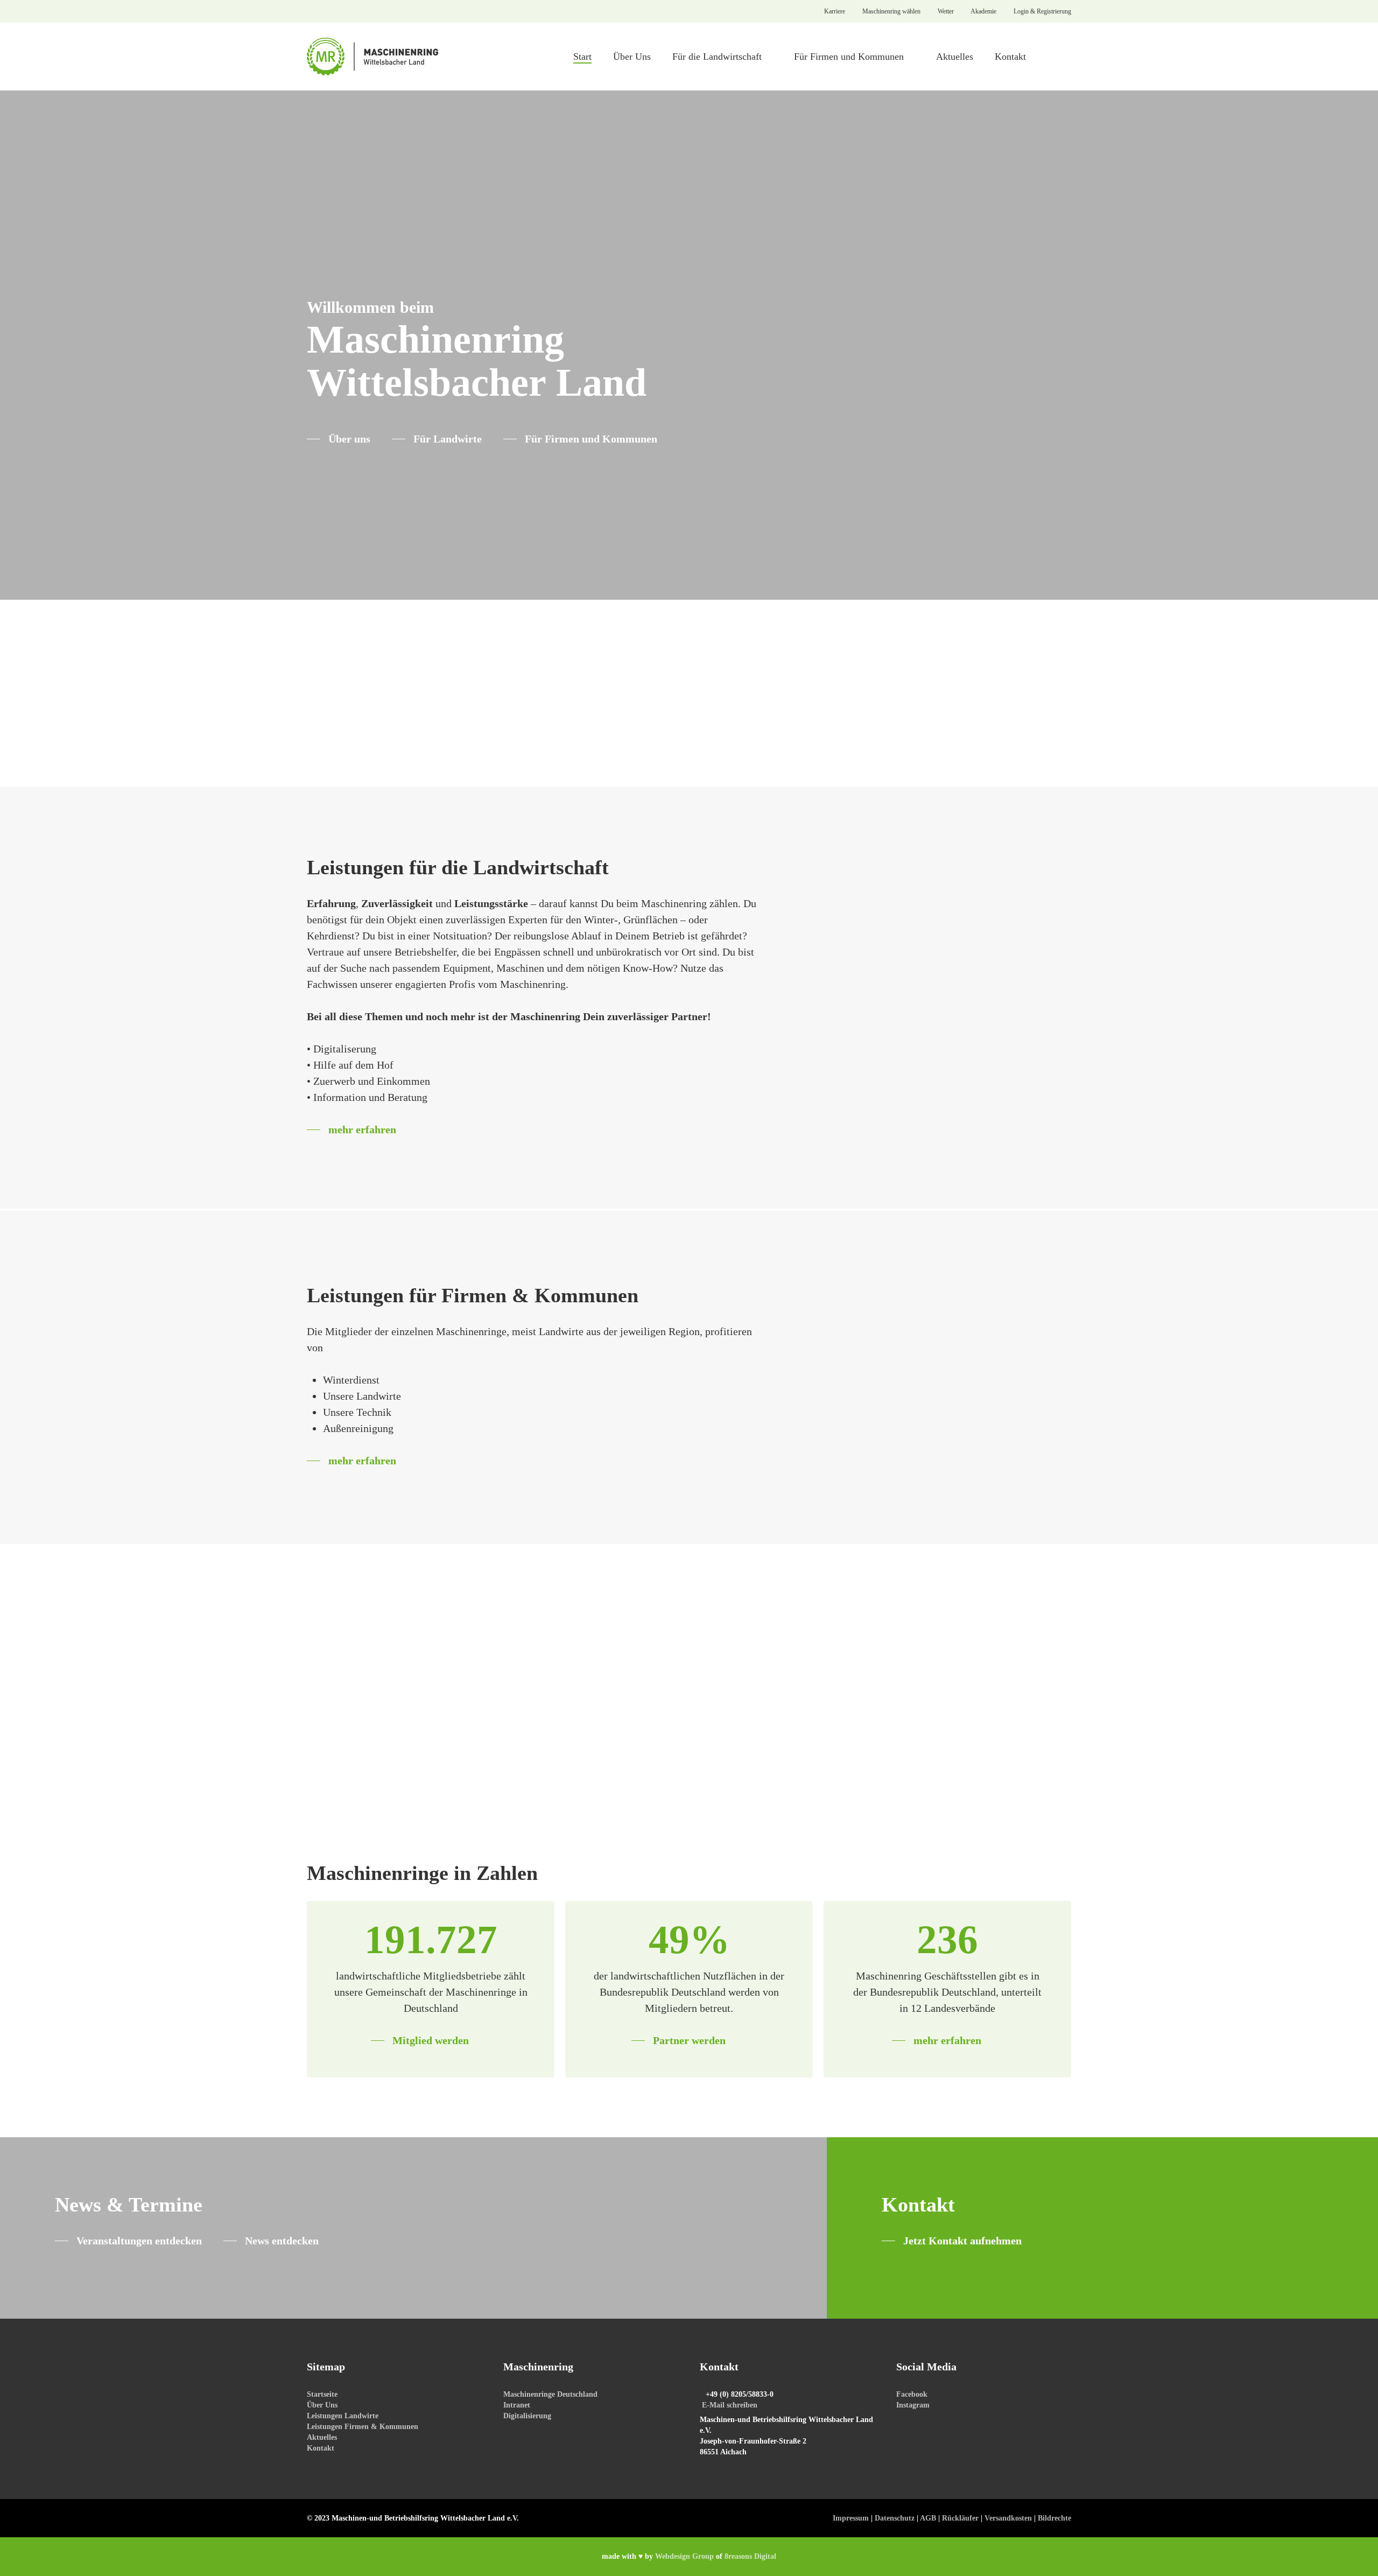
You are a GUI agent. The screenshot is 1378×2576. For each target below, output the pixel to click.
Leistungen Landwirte (343, 2416)
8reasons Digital (750, 2556)
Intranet (517, 2405)
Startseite (322, 2394)
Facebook (912, 2394)
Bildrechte (1054, 2518)
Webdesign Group (684, 2556)
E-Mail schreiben (730, 2405)
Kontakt (321, 2448)
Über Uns (322, 2405)
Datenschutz (895, 2518)
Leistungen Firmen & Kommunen (363, 2427)
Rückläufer (960, 2518)
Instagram (913, 2405)
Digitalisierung (527, 2416)
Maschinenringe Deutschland (550, 2394)
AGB (928, 2518)
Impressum (851, 2518)
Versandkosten (1008, 2518)
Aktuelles (322, 2437)
